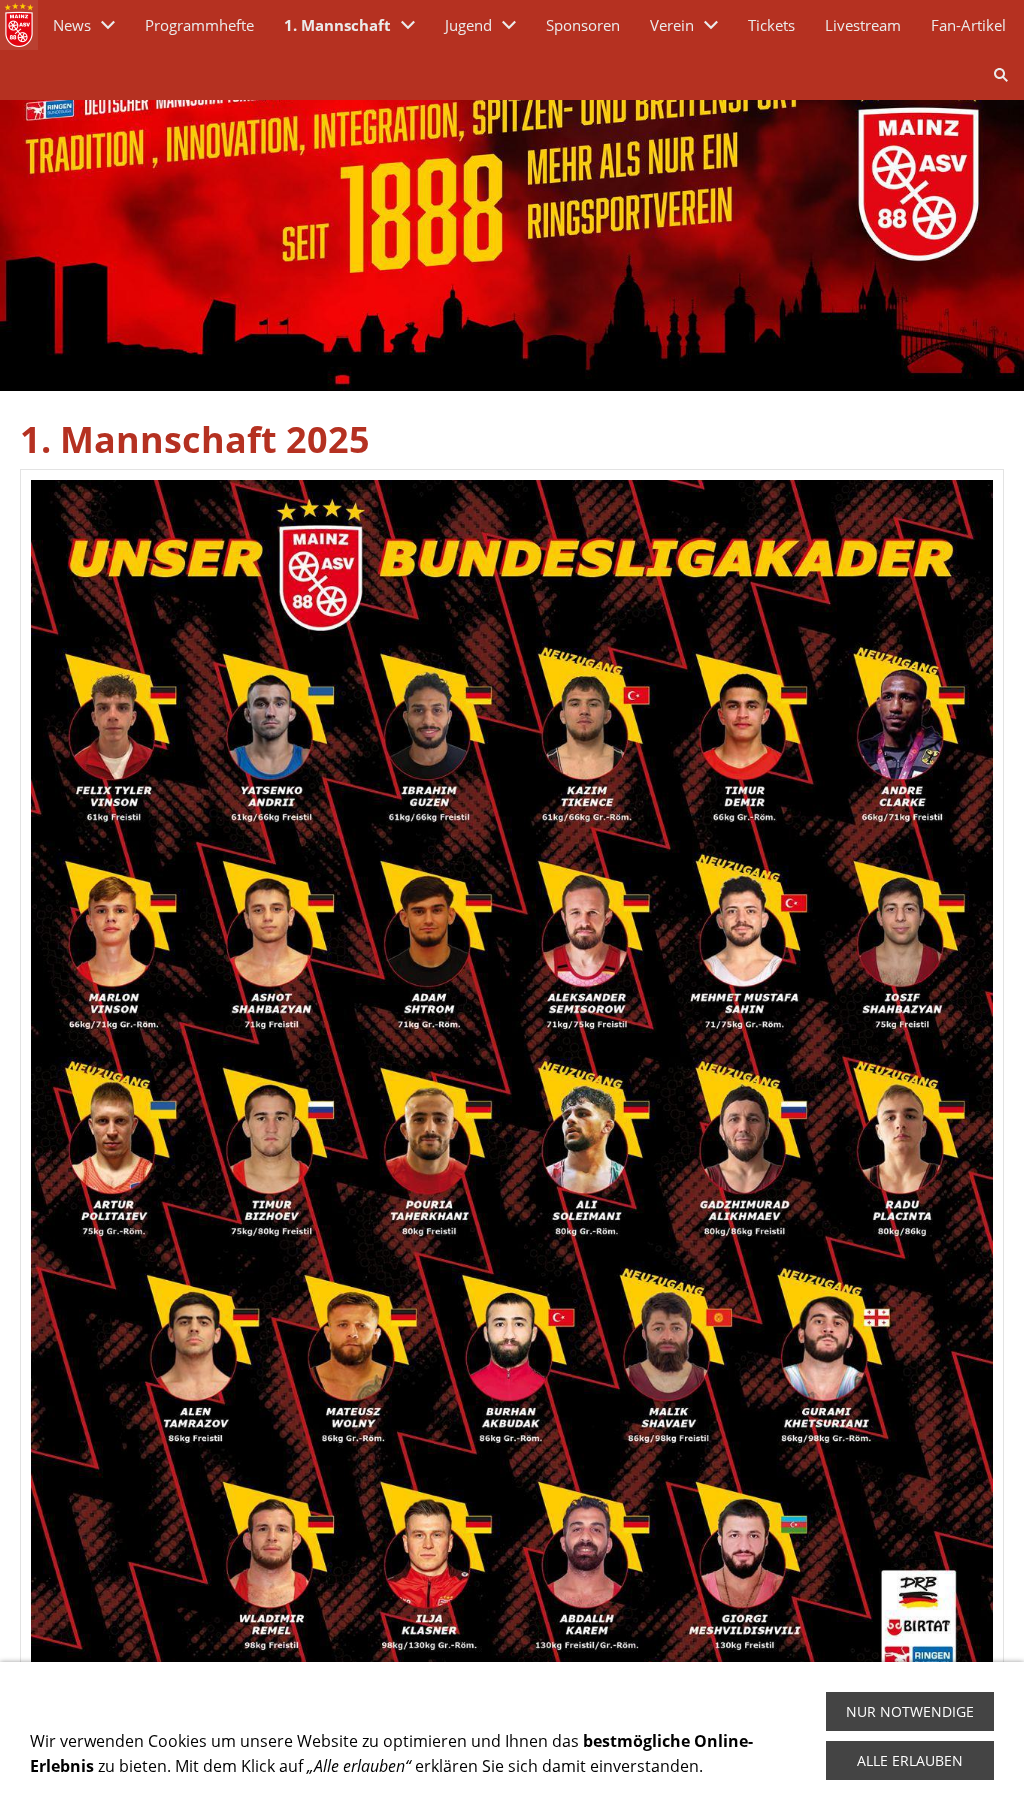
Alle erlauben (910, 1760)
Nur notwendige (910, 1711)
